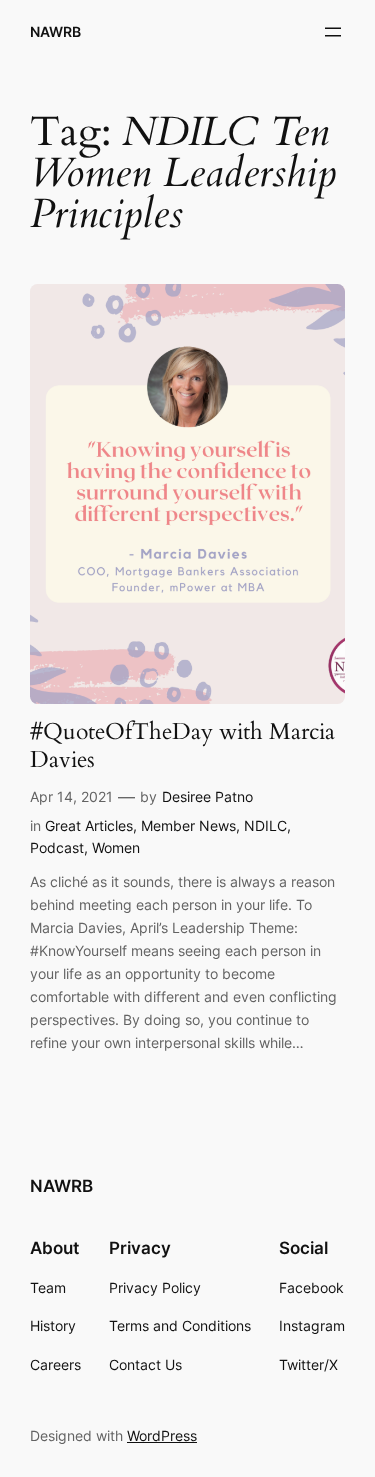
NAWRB (55, 31)
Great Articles (89, 825)
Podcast (57, 847)
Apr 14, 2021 (71, 796)
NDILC (265, 825)
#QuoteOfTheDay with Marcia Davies (182, 746)
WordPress (162, 1435)
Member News (188, 825)
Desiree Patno (207, 796)
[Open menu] (333, 32)
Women (116, 847)
